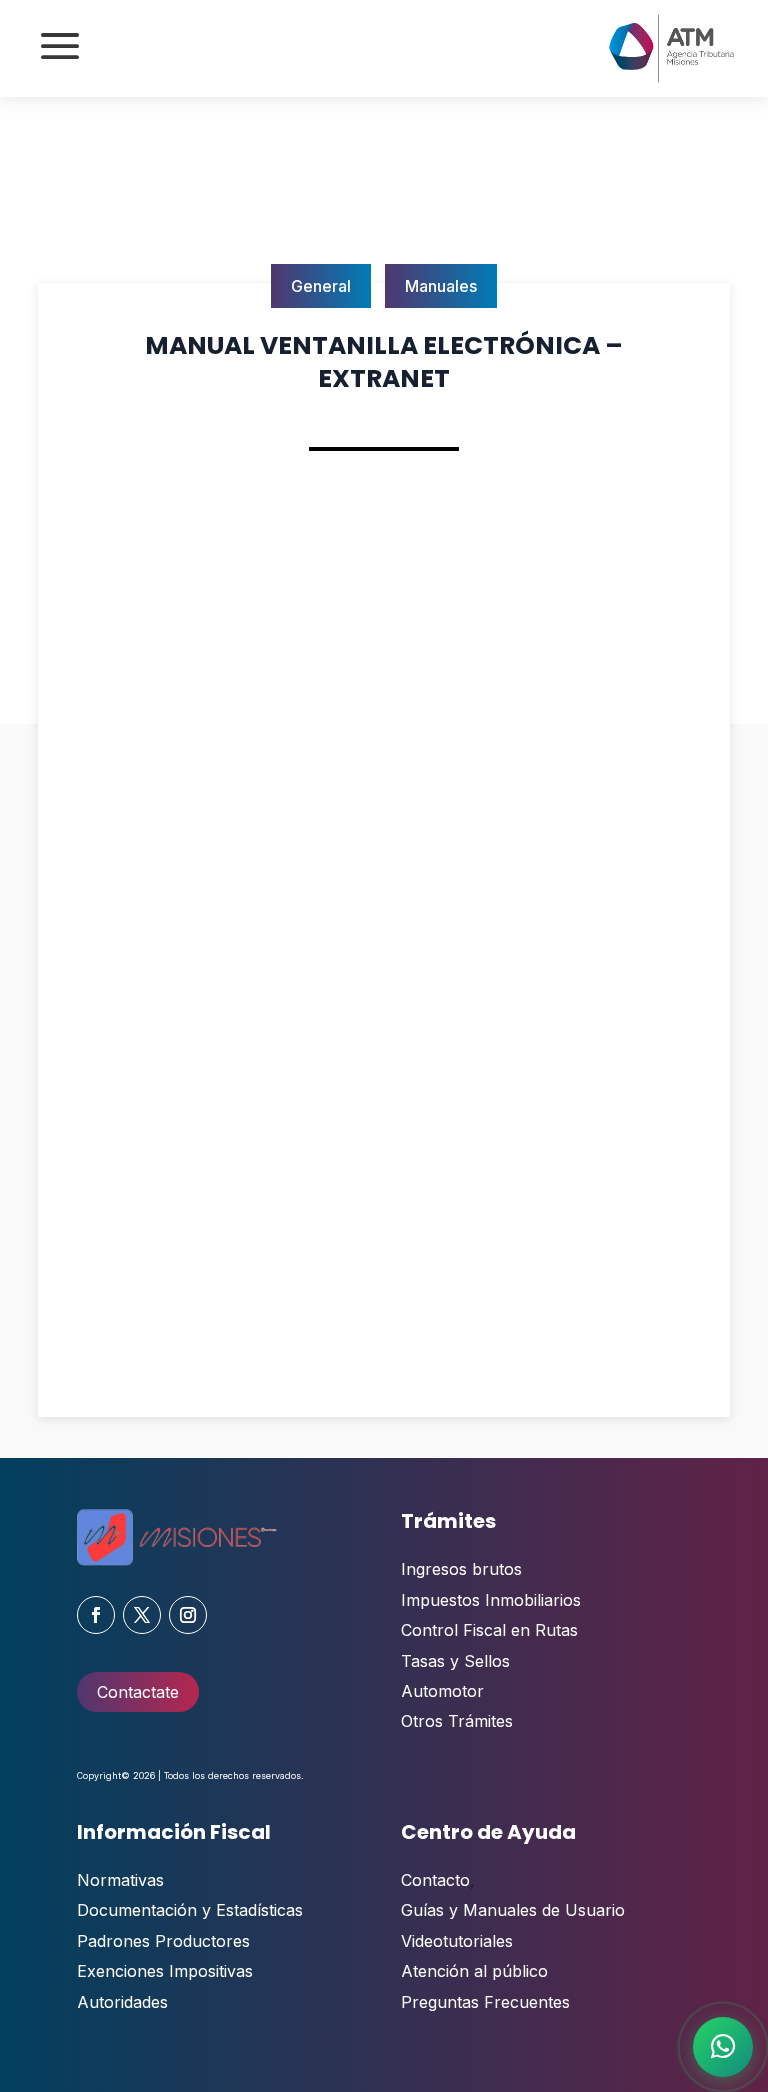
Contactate (138, 1692)
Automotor (442, 1691)
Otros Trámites (457, 1721)
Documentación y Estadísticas (190, 1910)
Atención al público (474, 1971)
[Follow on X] (142, 1615)
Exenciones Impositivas (165, 1971)
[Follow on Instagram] (188, 1615)
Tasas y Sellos (455, 1661)
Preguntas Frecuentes (485, 2002)
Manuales (441, 286)
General (321, 286)
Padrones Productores (163, 1941)
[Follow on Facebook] (96, 1615)
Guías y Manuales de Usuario (513, 1910)
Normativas (120, 1880)
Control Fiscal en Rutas (489, 1630)
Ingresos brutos (461, 1569)
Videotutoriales (457, 1941)
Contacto (435, 1880)
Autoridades (122, 2002)
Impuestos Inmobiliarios (491, 1600)
